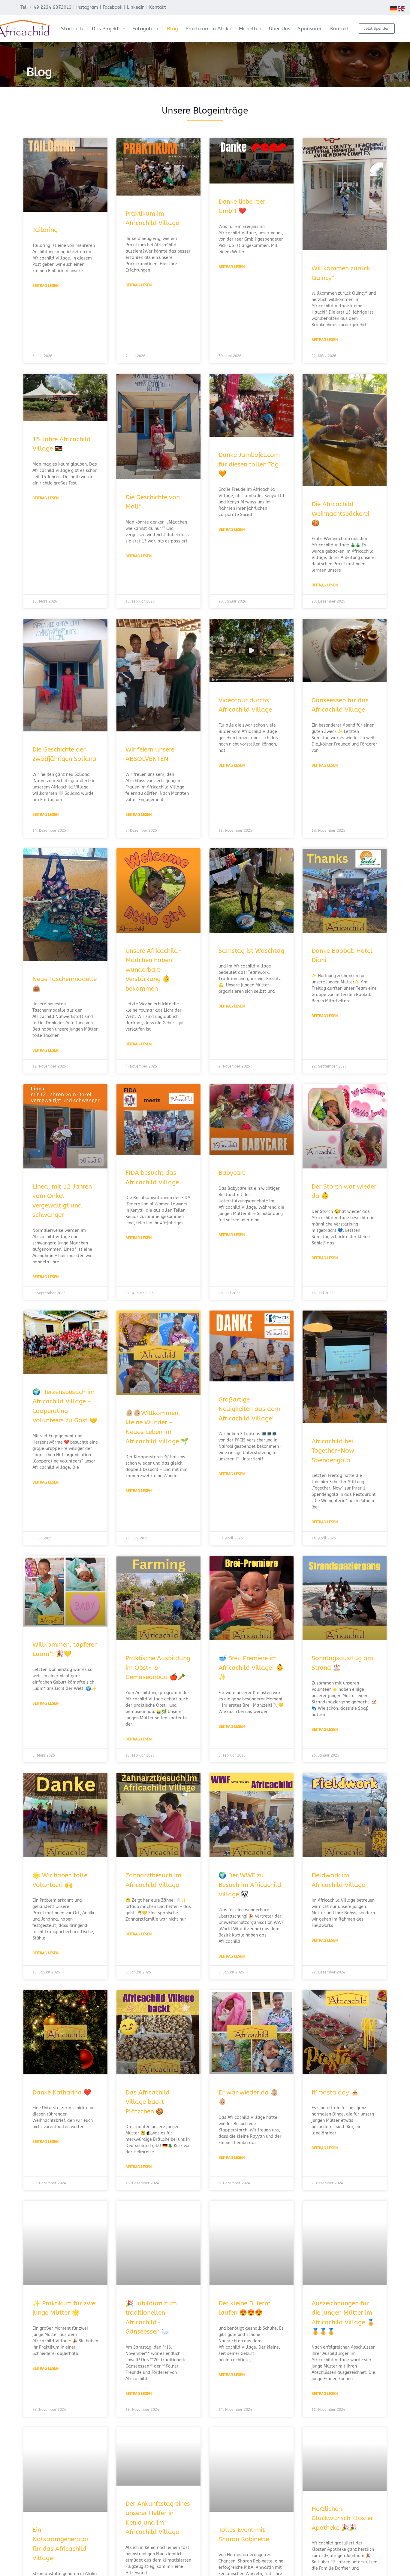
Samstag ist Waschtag (251, 951)
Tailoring (45, 230)
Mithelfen (250, 29)
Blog (172, 29)
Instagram (87, 7)
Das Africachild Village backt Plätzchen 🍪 (148, 2102)
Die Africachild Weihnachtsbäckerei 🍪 (340, 514)
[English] (402, 8)
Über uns (280, 29)
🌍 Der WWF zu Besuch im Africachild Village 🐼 (250, 1885)
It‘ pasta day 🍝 (335, 2093)
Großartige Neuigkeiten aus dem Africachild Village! (249, 1409)
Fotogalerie (146, 29)
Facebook (113, 7)
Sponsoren (310, 29)
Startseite (73, 29)
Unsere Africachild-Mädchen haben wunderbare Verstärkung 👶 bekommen (154, 970)
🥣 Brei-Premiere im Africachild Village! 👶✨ (251, 1668)
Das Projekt (105, 29)
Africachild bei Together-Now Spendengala (333, 1451)
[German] (394, 8)
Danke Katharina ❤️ (62, 2093)
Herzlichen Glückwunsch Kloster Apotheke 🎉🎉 (342, 2518)
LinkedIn (136, 7)
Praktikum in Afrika (208, 29)
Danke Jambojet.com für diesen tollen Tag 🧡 (249, 464)
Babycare (232, 1173)
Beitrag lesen (45, 286)
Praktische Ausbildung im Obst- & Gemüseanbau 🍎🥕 (158, 1668)
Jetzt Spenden (377, 28)
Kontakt (158, 7)
